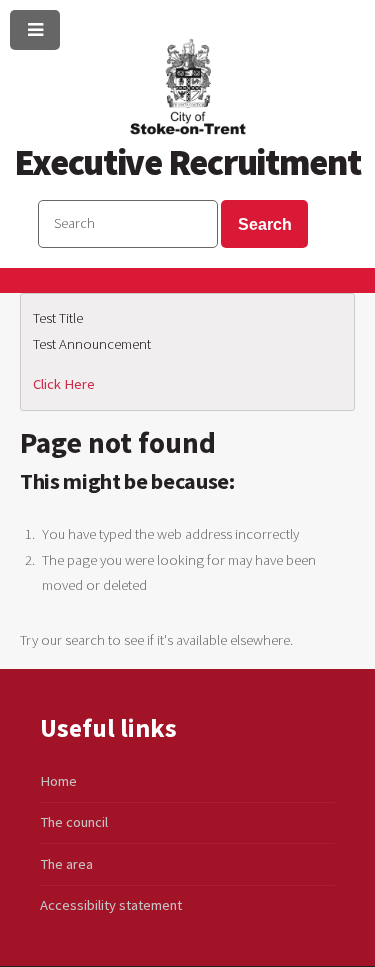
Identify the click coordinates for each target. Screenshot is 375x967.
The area (66, 864)
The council (74, 822)
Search (265, 224)
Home (58, 781)
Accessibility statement (111, 905)
